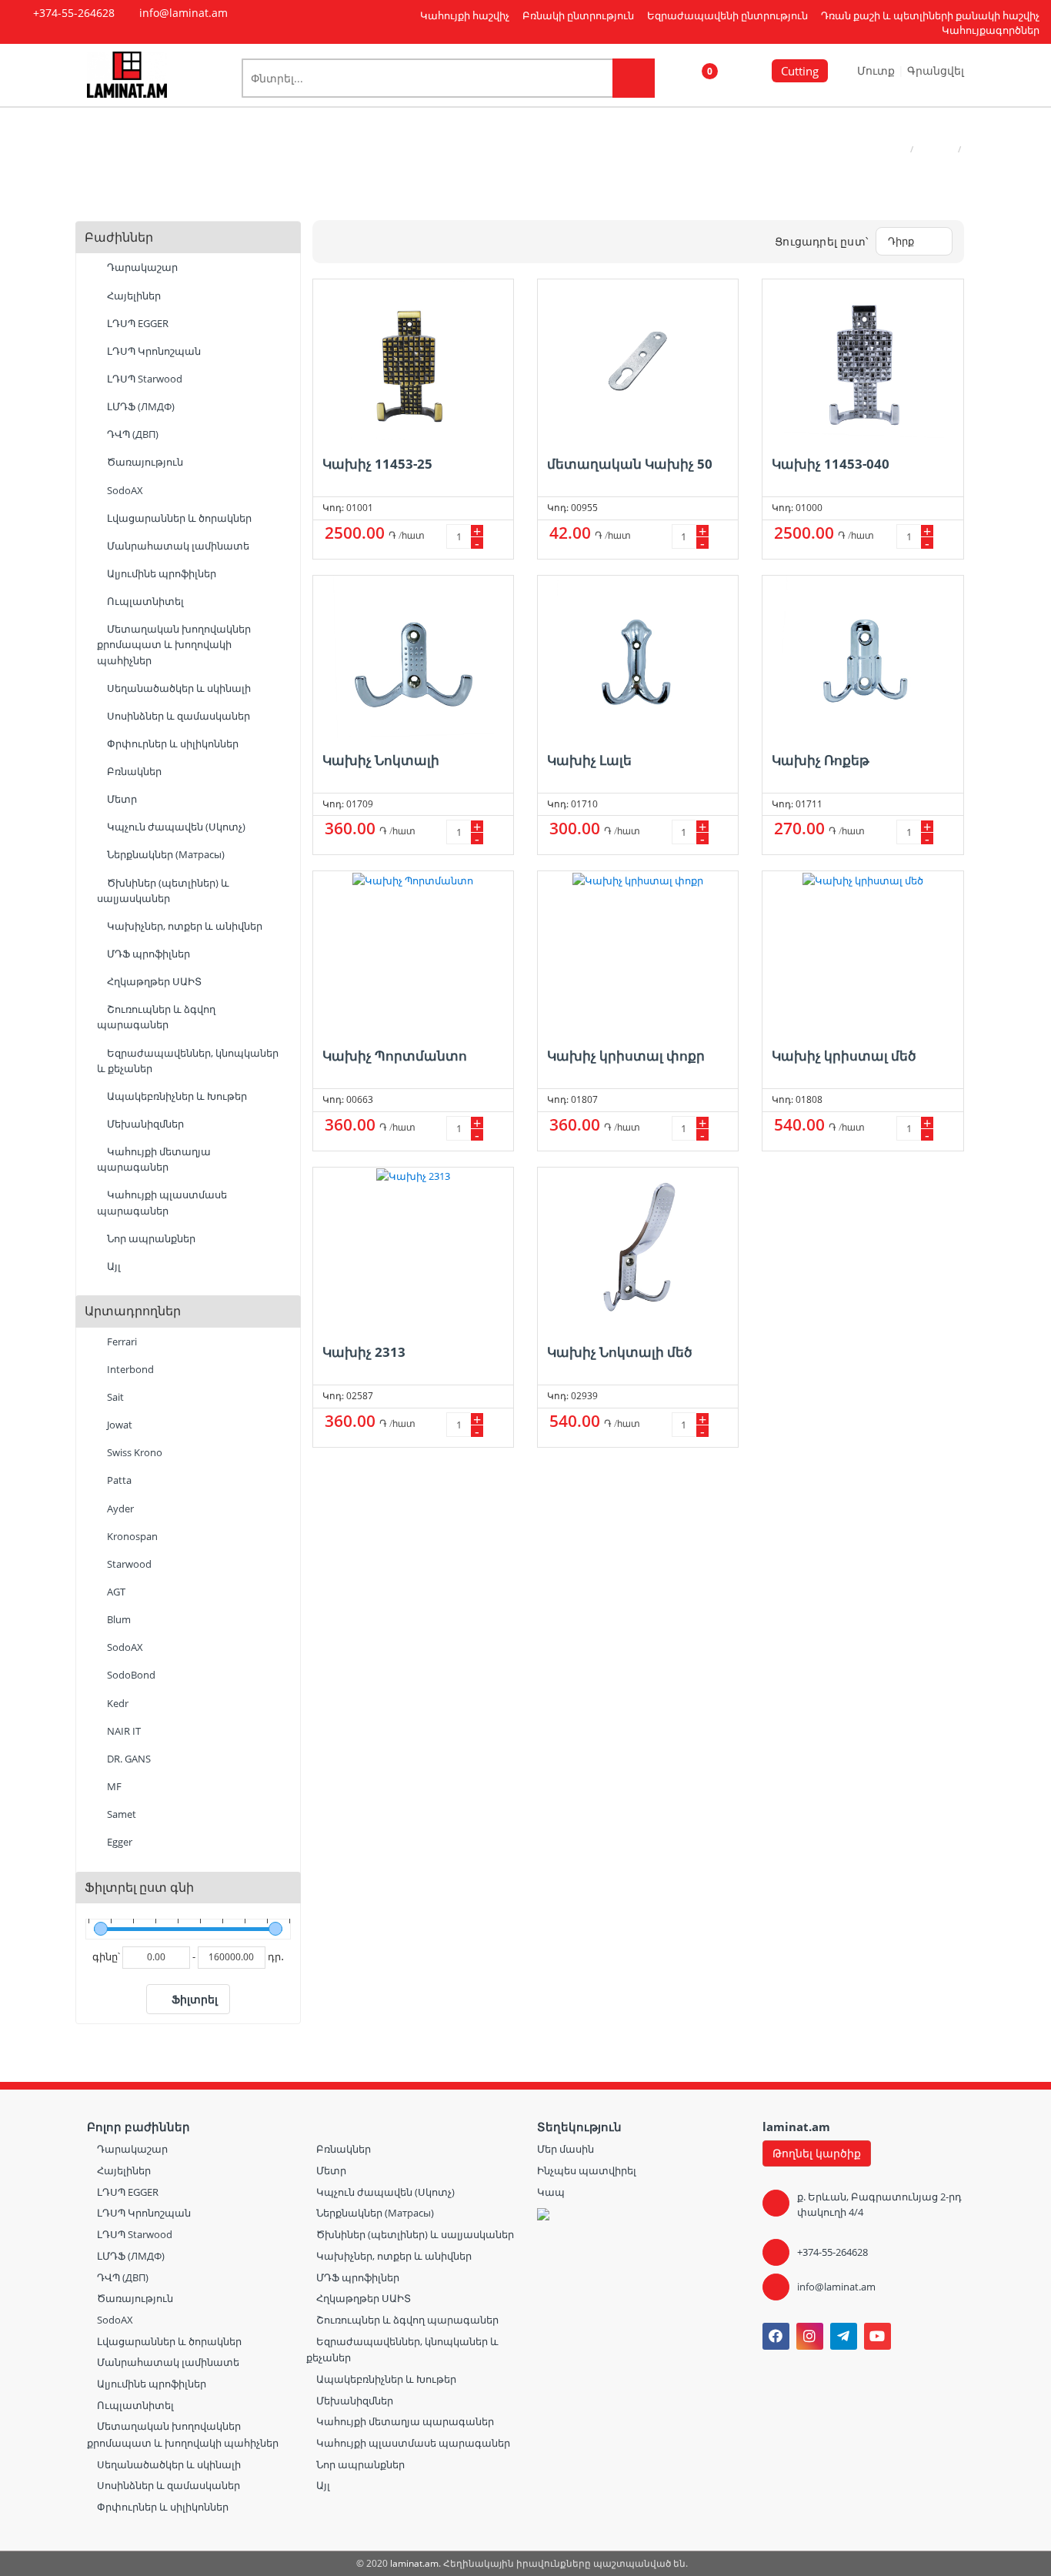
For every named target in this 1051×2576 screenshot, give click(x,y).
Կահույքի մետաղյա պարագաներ (154, 1159)
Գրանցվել (936, 70)
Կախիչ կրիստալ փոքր (626, 1056)
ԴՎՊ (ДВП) (132, 434)
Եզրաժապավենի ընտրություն (727, 15)
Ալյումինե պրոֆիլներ (160, 573)
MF (113, 1786)
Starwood (128, 1564)
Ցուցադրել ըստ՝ (821, 241)
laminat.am (414, 2563)
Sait (114, 1397)
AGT (115, 1592)
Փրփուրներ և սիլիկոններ (172, 743)
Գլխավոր (883, 149)
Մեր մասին (566, 2149)
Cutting (800, 71)
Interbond (129, 1369)
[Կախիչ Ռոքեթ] (862, 657)
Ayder (119, 1509)
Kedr (117, 1703)
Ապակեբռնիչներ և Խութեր (176, 1096)
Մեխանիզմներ (144, 1124)
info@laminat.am (836, 2287)
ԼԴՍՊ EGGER (137, 323)
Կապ (551, 2192)
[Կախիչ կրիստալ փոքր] (638, 952)
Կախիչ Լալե (589, 760)
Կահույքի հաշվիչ (465, 15)
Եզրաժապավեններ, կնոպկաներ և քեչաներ (188, 1061)
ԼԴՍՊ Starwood (143, 379)
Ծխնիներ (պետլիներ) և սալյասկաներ (163, 890)
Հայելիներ (133, 296)
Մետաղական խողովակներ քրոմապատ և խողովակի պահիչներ (174, 644)
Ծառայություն (144, 462)
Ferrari (121, 1341)
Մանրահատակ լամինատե (177, 546)
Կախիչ (936, 149)
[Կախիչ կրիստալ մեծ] (862, 952)
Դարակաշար (141, 267)
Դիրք (901, 241)
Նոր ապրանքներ (150, 1238)
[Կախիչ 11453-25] (413, 360)
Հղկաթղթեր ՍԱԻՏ (153, 981)
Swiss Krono (133, 1452)
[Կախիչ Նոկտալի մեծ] (638, 1248)
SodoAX (124, 490)
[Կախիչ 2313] (413, 1248)
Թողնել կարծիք (817, 2153)
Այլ (113, 1266)
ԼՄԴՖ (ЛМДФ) (140, 406)
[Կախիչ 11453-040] (862, 360)
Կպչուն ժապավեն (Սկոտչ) (175, 827)
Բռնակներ (133, 771)
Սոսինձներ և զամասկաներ (177, 716)
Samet (120, 1814)
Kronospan (131, 1536)
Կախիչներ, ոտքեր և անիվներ (184, 926)
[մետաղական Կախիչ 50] (638, 360)
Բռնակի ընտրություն (578, 15)
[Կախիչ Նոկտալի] (413, 657)
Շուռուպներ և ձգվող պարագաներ (156, 1017)
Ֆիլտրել (195, 1999)
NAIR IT (123, 1731)
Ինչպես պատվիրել (587, 2170)
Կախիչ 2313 (364, 1352)
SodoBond (130, 1675)
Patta (118, 1480)
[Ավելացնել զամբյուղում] (496, 536)
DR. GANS (128, 1759)
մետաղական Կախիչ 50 (630, 464)
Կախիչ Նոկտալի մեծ (620, 1352)
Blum (118, 1619)
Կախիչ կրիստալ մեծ (844, 1056)
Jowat (118, 1425)
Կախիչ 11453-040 (831, 464)
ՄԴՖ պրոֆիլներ (147, 954)
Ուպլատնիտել (144, 601)
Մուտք (878, 70)
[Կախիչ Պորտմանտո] (413, 952)
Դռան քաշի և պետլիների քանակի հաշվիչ (930, 15)
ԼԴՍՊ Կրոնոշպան (153, 351)
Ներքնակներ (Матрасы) (165, 854)
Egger (118, 1842)
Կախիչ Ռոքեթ (821, 760)
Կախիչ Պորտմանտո (395, 1056)
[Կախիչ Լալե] (638, 657)
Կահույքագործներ (991, 30)
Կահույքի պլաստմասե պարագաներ (162, 1202)
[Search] (634, 78)
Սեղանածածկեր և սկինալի (178, 688)
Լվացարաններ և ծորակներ (178, 518)
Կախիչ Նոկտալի (381, 760)
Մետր (121, 799)
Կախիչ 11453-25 (377, 464)
